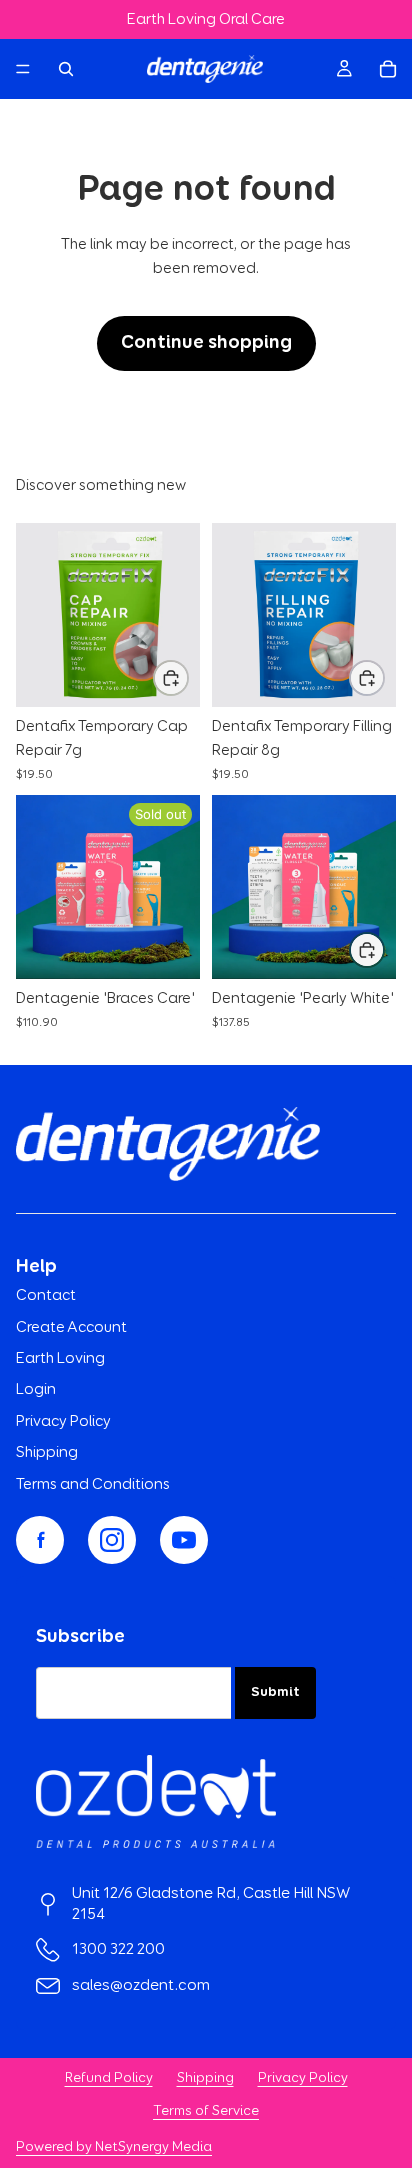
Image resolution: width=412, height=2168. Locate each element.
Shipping (47, 1452)
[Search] (66, 69)
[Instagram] (112, 1540)
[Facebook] (40, 1540)
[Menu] (23, 70)
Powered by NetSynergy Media (114, 2147)
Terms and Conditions (93, 1484)
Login (36, 1389)
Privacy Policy (63, 1421)
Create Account (71, 1327)
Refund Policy (109, 2078)
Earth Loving (60, 1358)
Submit (275, 1692)
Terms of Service (206, 2111)
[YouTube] (184, 1540)
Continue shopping (206, 342)
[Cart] (388, 69)
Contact (46, 1295)
